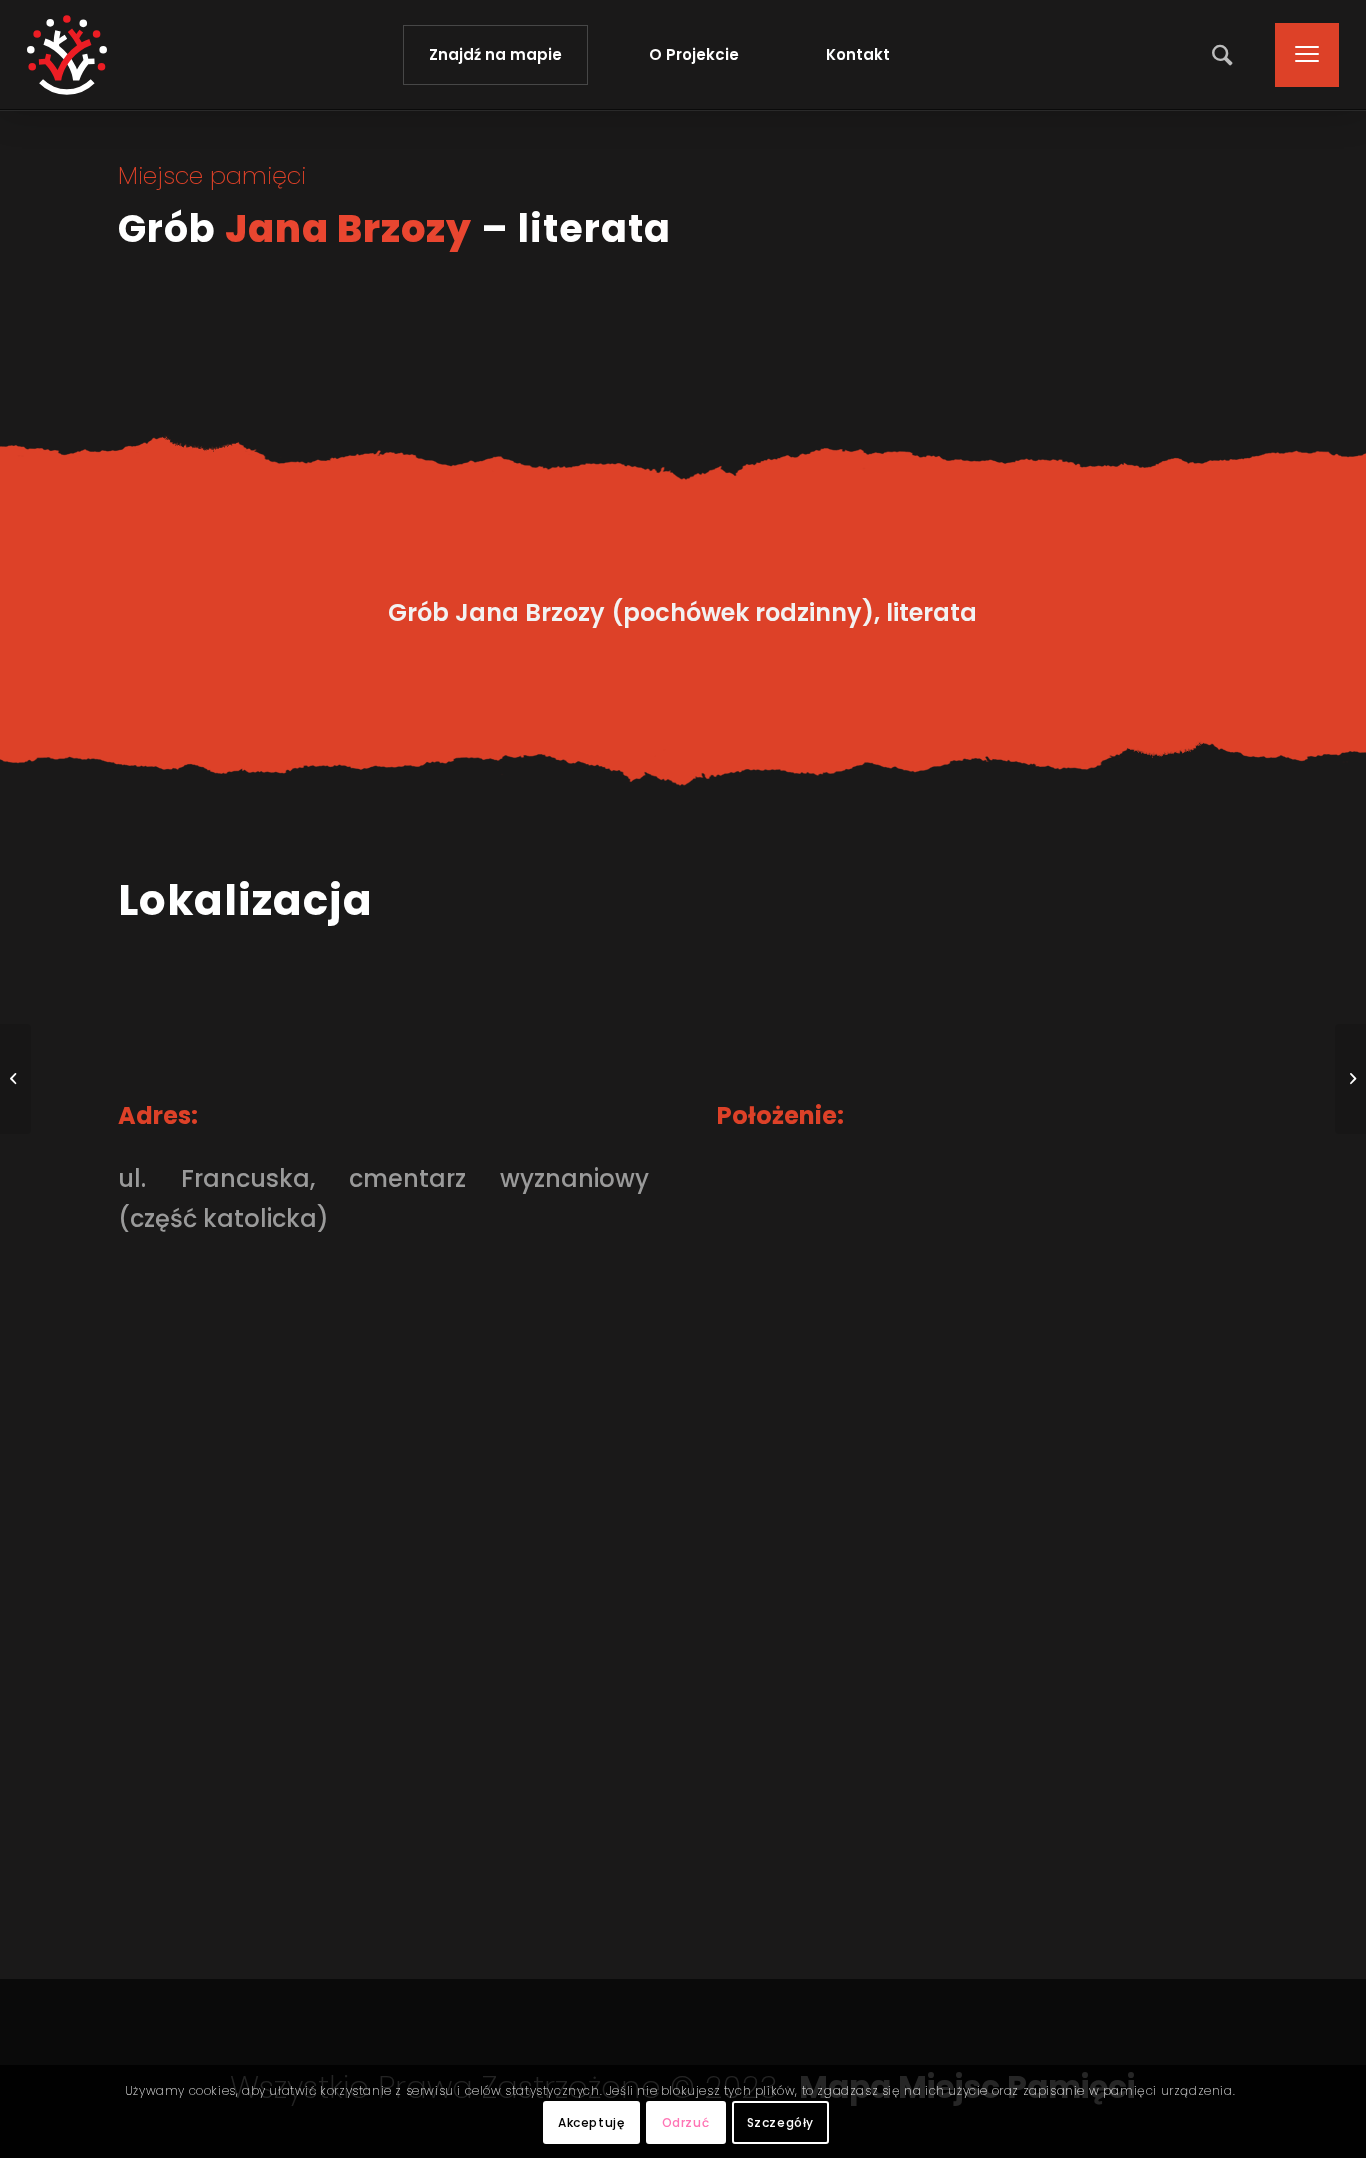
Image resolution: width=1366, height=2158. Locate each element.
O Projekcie (694, 54)
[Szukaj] (1224, 55)
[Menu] (1300, 55)
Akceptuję (591, 2122)
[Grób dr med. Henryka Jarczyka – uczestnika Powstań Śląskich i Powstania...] (15, 1079)
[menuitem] (1224, 55)
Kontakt (858, 54)
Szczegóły (780, 2122)
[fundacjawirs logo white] (67, 55)
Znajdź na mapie (495, 54)
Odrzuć (686, 2122)
